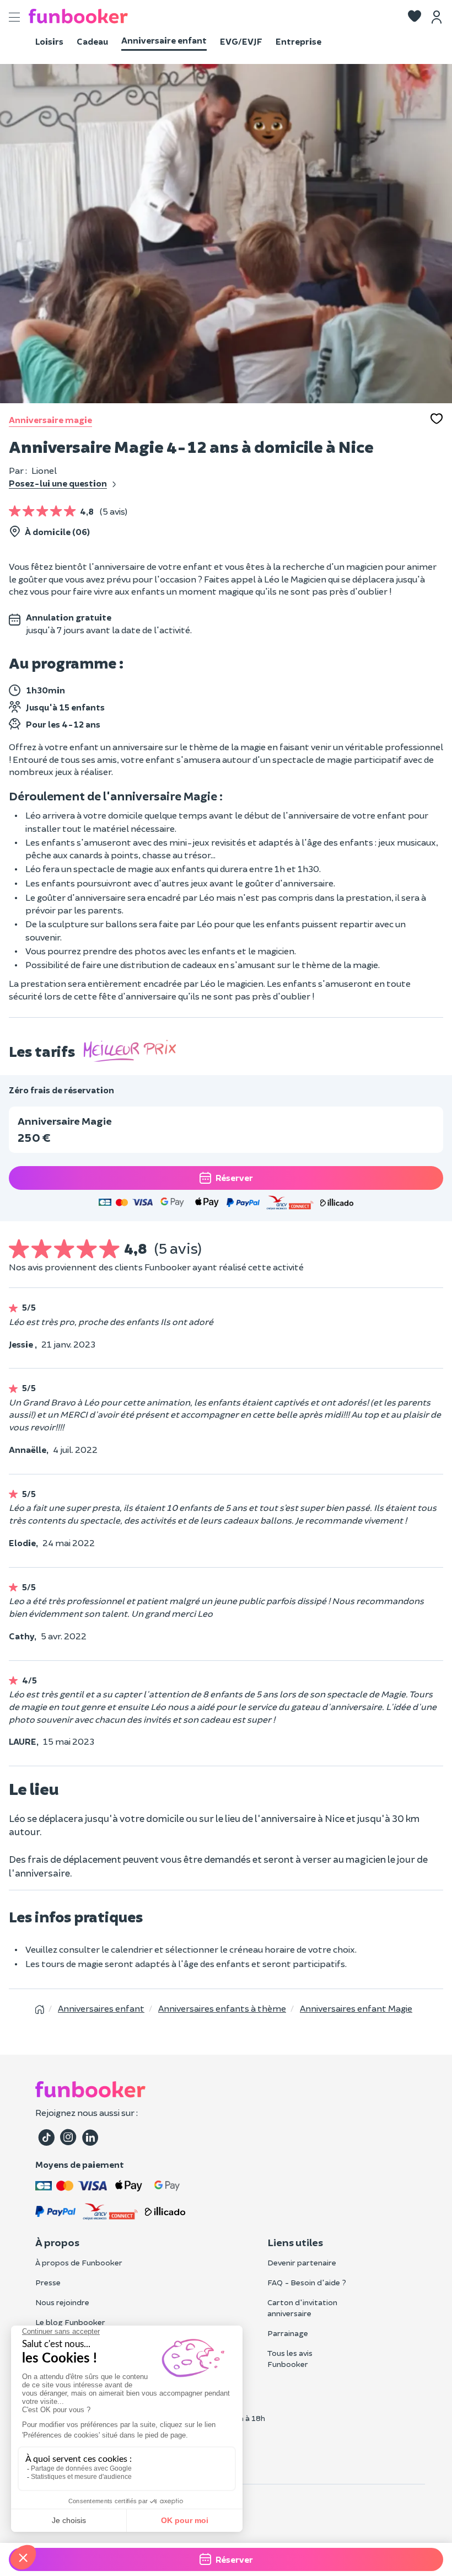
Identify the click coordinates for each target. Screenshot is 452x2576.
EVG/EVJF (241, 41)
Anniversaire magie (50, 419)
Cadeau (92, 41)
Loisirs (49, 41)
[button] (415, 17)
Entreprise (298, 41)
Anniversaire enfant (164, 40)
